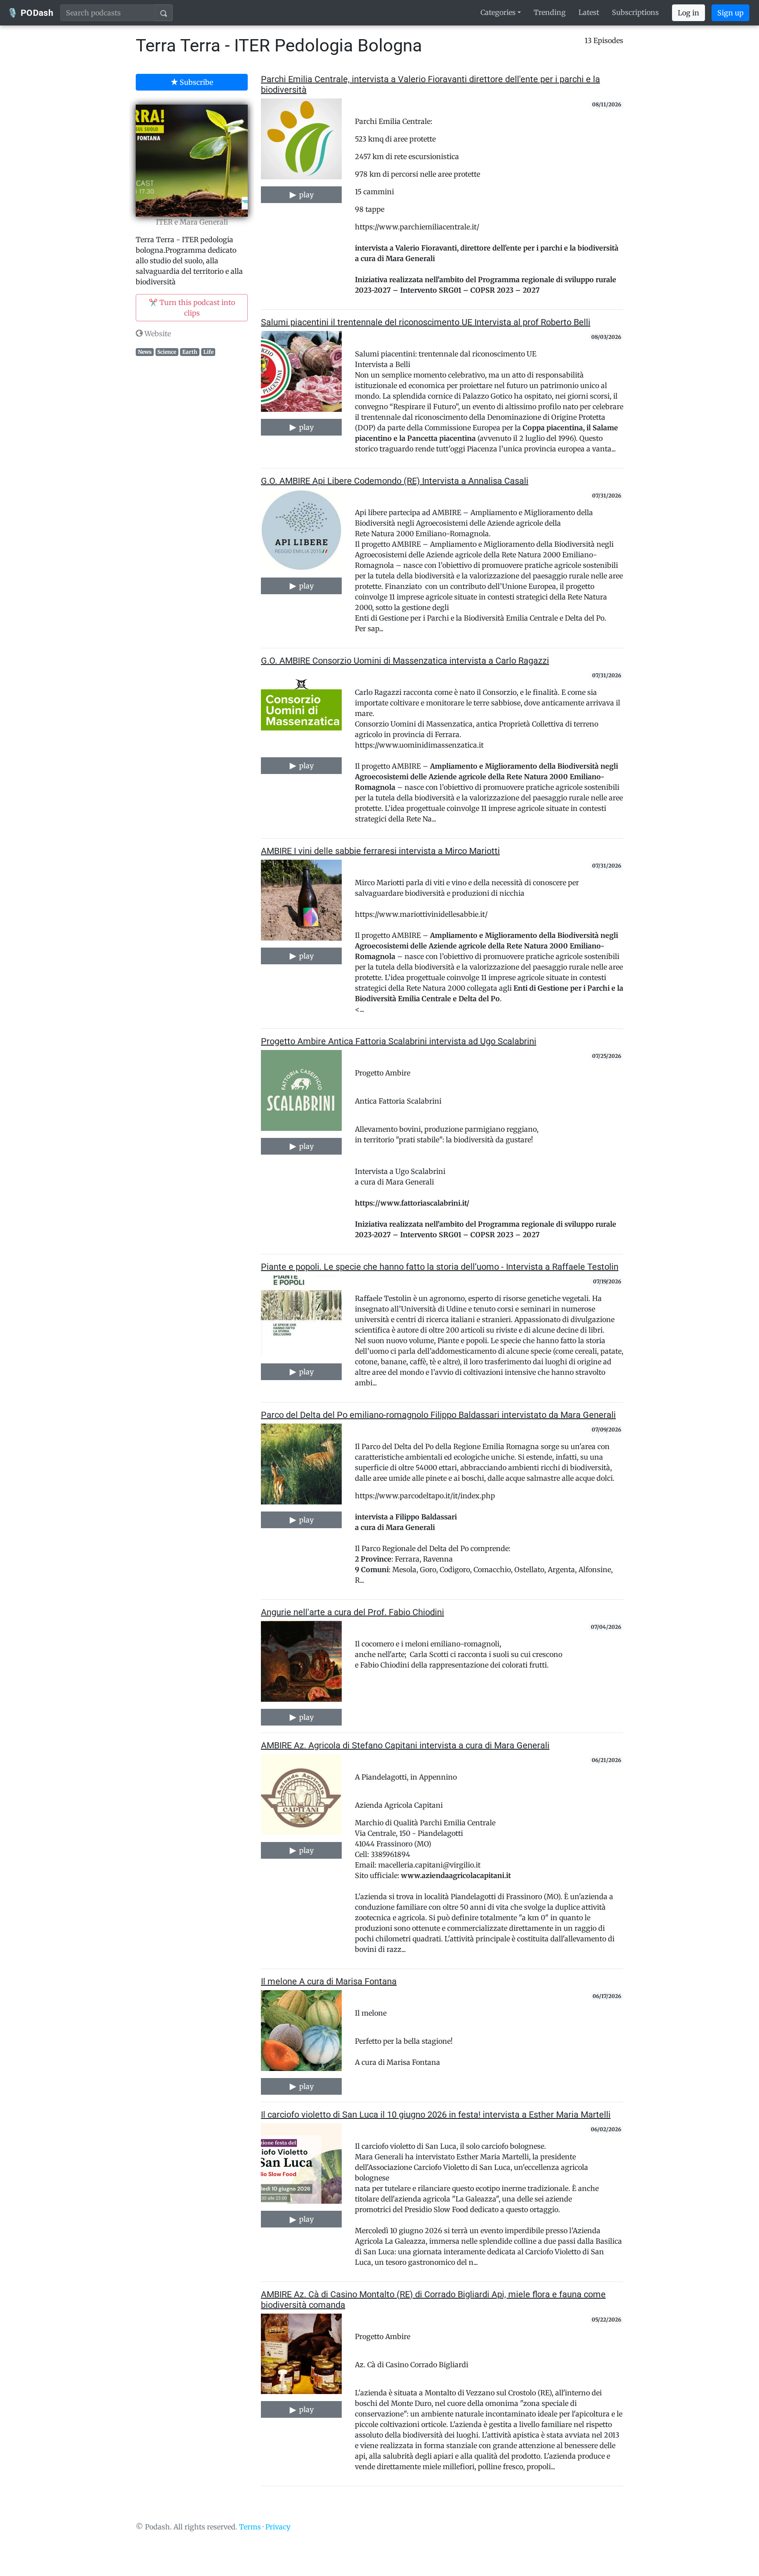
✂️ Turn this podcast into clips (192, 308)
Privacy (278, 2527)
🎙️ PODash (30, 13)
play (305, 195)
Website (157, 334)
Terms (250, 2527)
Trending (550, 12)
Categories (498, 12)
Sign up (730, 13)
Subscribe (195, 82)
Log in (689, 13)
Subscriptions (635, 12)
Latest (589, 12)
